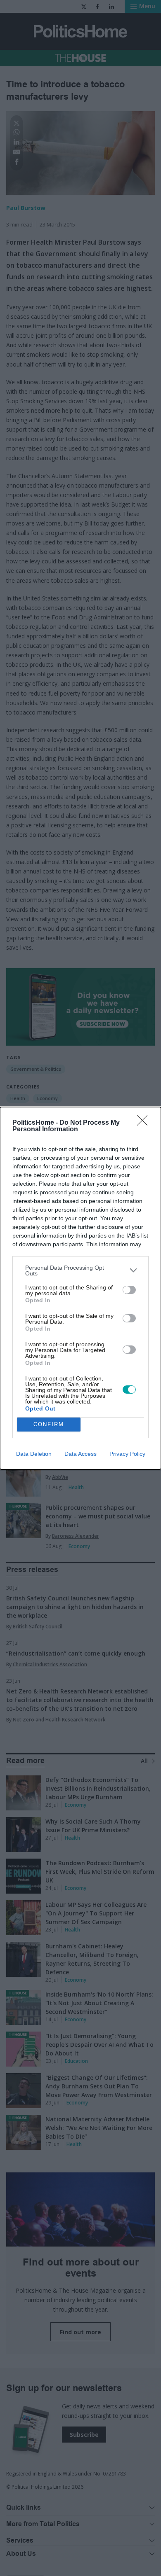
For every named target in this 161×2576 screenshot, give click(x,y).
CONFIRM (49, 1424)
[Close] (145, 1123)
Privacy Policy (127, 1454)
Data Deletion (34, 1454)
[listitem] (80, 1270)
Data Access (80, 1454)
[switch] (129, 1290)
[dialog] (80, 1288)
